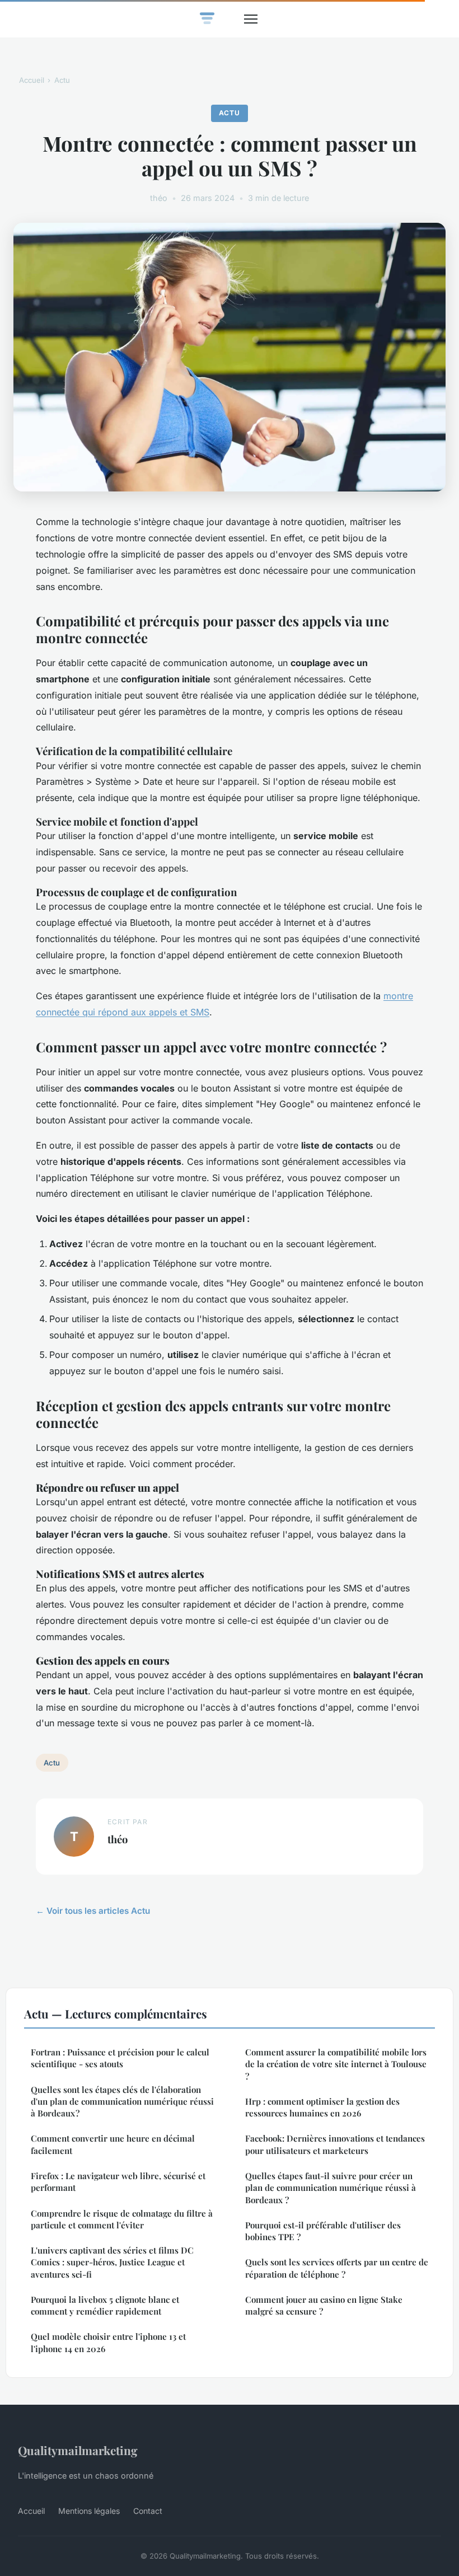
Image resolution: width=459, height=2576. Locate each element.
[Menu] (251, 19)
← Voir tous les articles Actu (93, 1911)
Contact (148, 2511)
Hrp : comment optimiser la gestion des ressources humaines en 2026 (322, 2107)
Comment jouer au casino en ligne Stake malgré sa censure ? (324, 2305)
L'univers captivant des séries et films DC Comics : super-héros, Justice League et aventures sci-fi (112, 2262)
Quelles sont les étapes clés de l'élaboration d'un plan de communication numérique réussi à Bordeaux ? (122, 2102)
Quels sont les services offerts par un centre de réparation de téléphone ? (337, 2268)
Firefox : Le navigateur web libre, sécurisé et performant (118, 2182)
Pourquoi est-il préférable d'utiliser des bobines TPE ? (323, 2231)
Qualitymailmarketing (78, 2450)
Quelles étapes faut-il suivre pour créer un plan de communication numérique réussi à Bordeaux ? (331, 2188)
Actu (62, 80)
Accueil (32, 80)
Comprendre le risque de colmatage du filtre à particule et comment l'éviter (122, 2219)
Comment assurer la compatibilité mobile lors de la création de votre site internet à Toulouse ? (336, 2064)
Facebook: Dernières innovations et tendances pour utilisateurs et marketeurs (335, 2144)
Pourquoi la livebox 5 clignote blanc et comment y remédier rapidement (105, 2305)
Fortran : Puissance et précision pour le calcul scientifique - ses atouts (120, 2058)
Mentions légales (89, 2511)
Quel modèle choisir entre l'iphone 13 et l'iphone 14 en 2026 (108, 2342)
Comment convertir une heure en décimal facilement (113, 2144)
